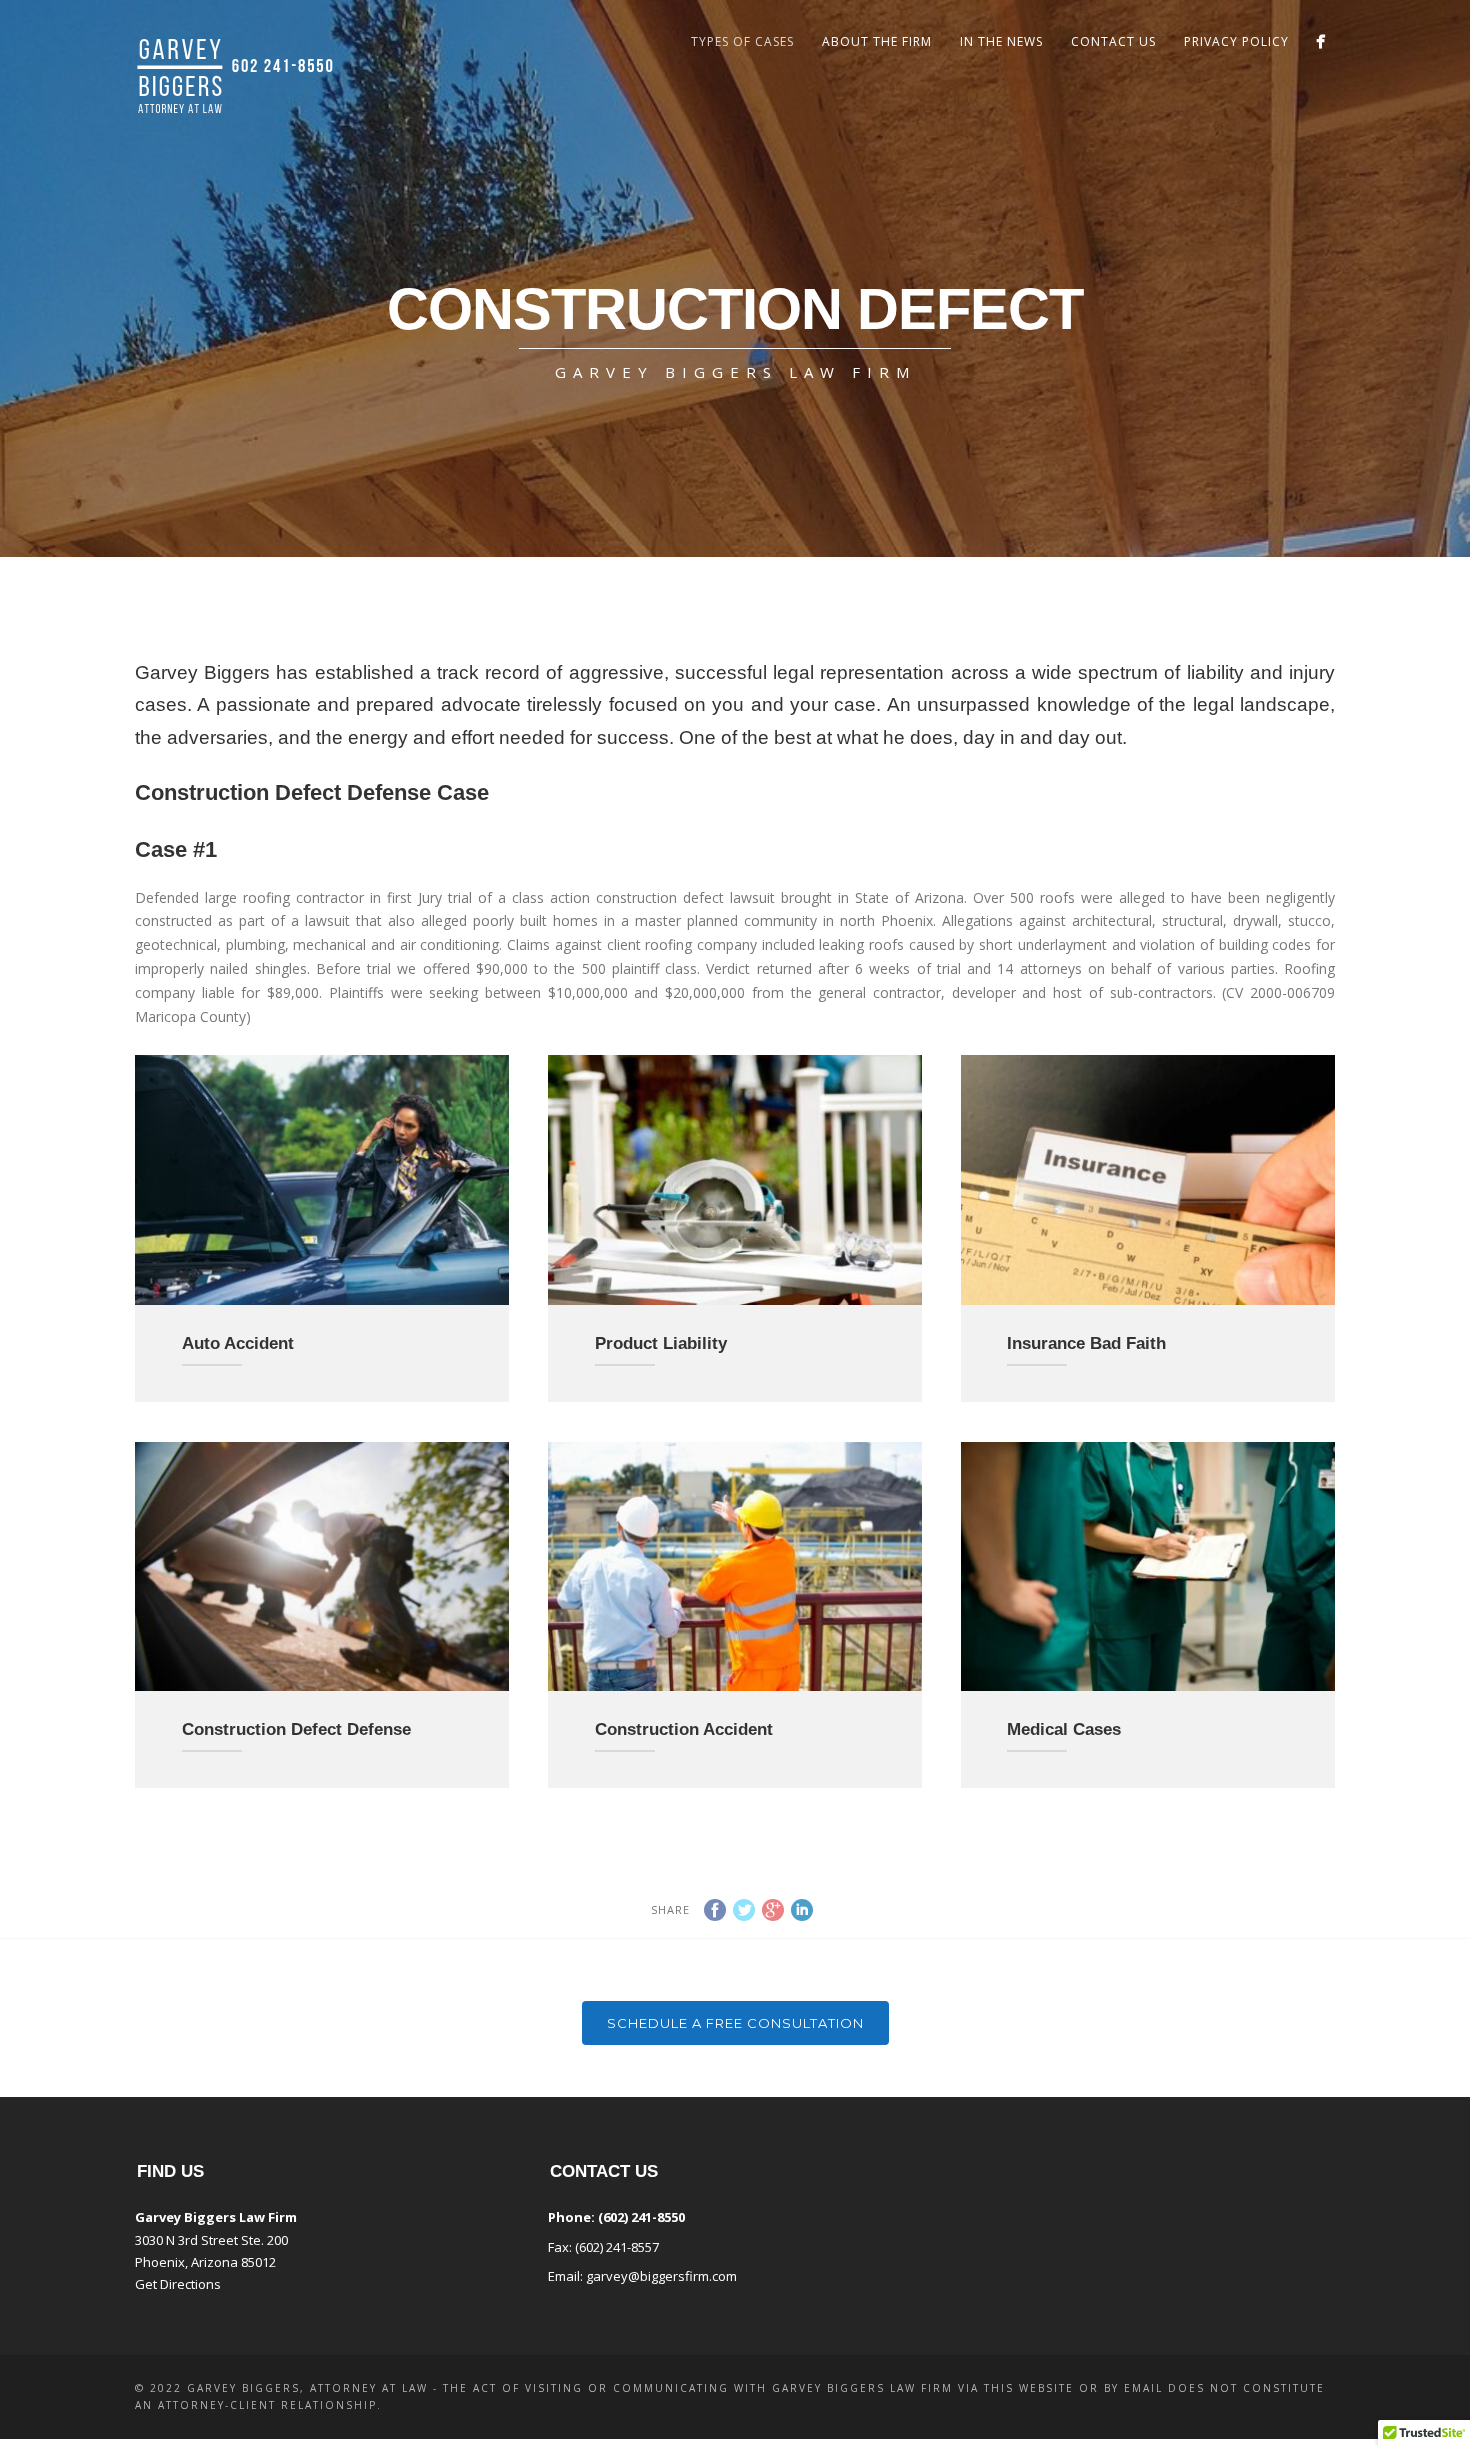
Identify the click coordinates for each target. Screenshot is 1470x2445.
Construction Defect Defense (296, 1729)
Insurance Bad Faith (1086, 1343)
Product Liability (661, 1343)
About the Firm (877, 41)
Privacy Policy (1236, 41)
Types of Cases (742, 41)
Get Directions (178, 2284)
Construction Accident (684, 1729)
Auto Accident (238, 1343)
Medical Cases (1064, 1729)
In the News (1001, 41)
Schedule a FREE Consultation (735, 2023)
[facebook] (1320, 41)
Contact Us (1113, 41)
